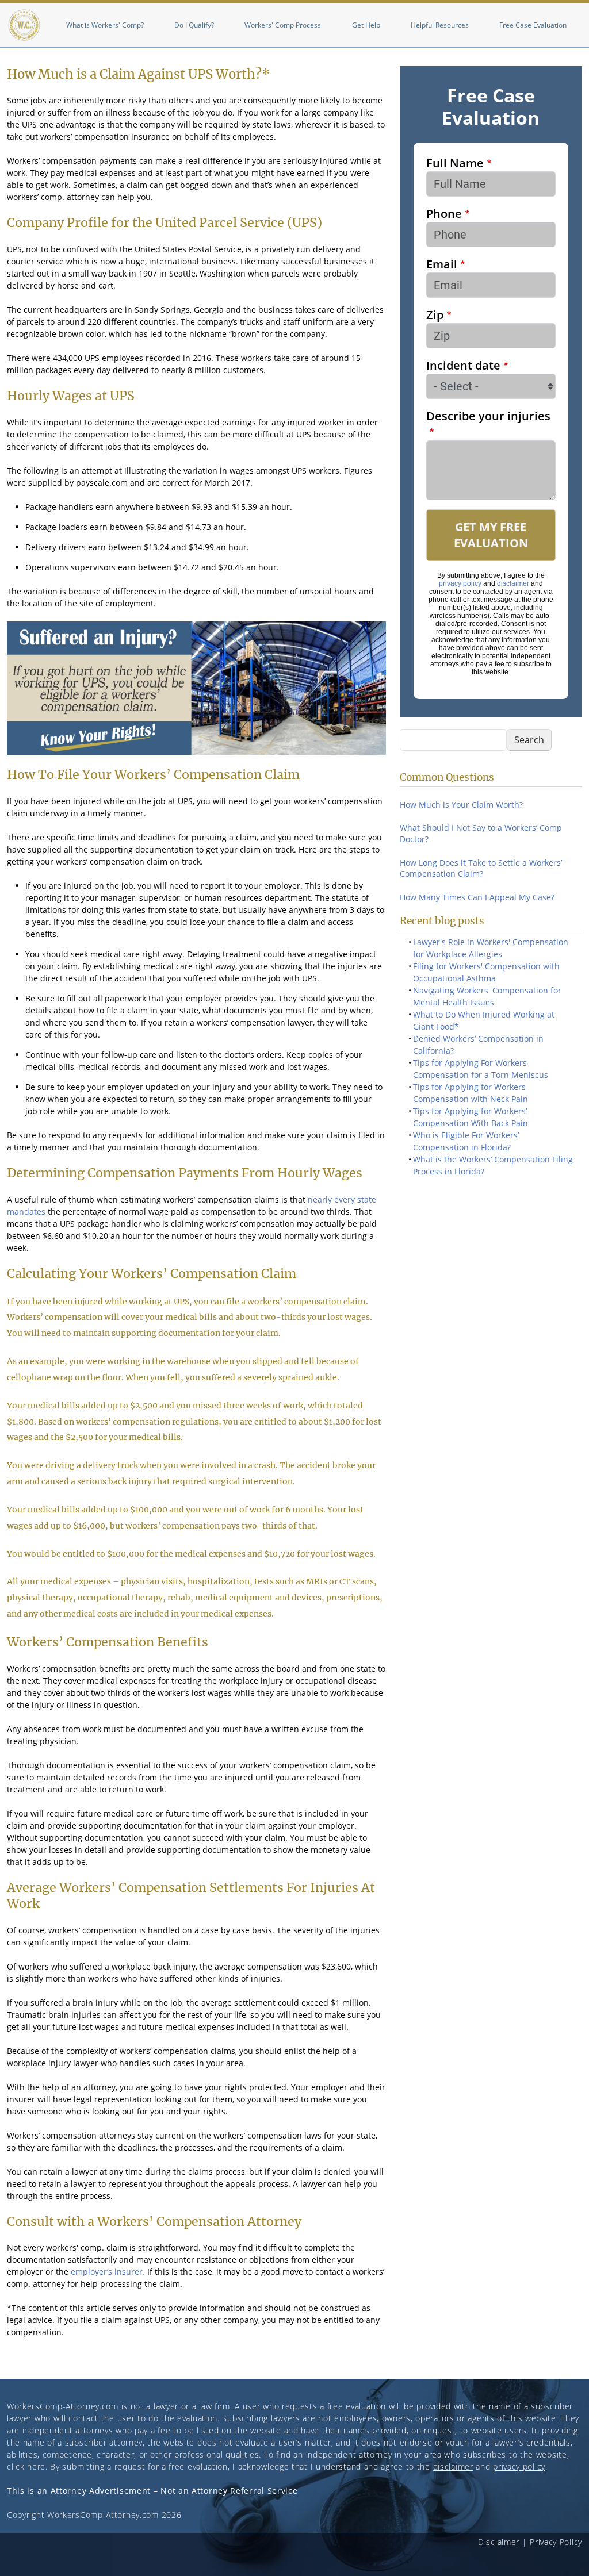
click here (26, 2466)
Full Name (455, 163)
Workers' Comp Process (283, 25)
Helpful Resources (440, 25)
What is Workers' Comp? (105, 25)
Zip (435, 315)
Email (442, 264)
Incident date (463, 365)
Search (529, 740)
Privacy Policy (556, 2542)
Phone (444, 214)
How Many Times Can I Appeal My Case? (477, 897)
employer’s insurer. (108, 2272)
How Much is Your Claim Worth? (461, 805)
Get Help (366, 25)
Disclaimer (499, 2542)
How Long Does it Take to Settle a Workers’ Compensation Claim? (481, 868)
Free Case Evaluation (533, 25)
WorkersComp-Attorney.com (63, 2406)
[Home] (24, 25)
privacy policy (460, 583)
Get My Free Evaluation (491, 535)
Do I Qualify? (194, 25)
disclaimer (513, 583)
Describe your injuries (488, 416)
